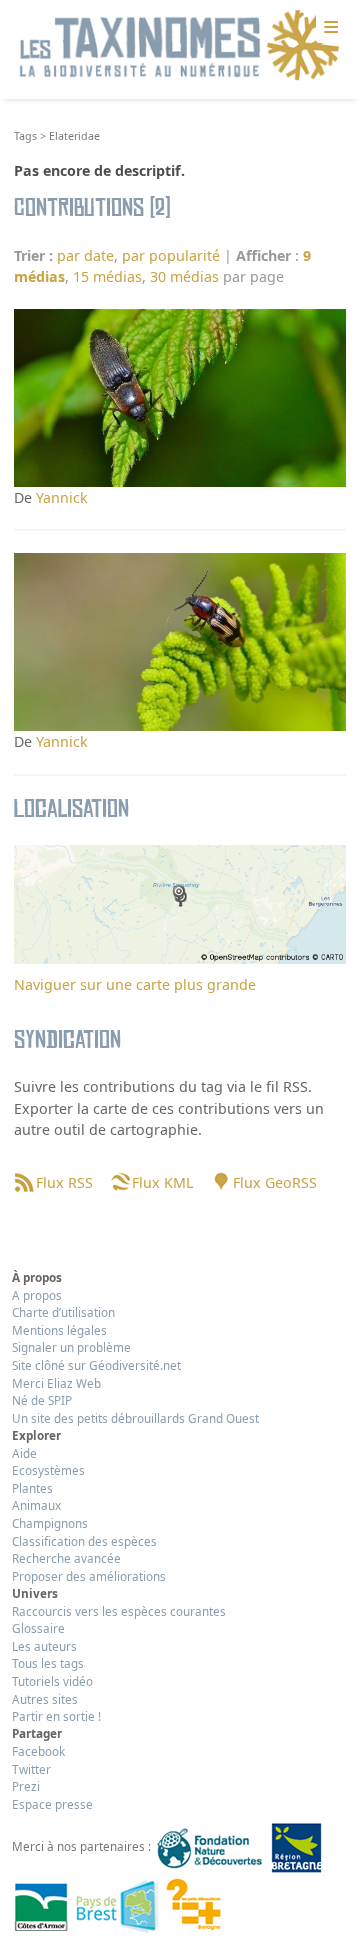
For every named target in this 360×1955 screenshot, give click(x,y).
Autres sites (45, 1699)
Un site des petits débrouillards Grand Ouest (135, 1418)
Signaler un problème (71, 1347)
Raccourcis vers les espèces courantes (119, 1611)
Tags (25, 136)
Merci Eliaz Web (56, 1383)
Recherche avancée (66, 1558)
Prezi (26, 1786)
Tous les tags (48, 1663)
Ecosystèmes (48, 1470)
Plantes (32, 1488)
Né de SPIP (42, 1400)
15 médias (107, 276)
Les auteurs (44, 1646)
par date (85, 255)
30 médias (184, 276)
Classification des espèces (84, 1541)
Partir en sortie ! (56, 1716)
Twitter (31, 1769)
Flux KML (162, 1182)
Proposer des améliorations (89, 1576)
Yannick (62, 497)
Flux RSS (64, 1182)
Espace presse (52, 1804)
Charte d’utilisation (63, 1312)
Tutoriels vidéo (52, 1681)
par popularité (171, 255)
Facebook (38, 1751)
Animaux (36, 1505)
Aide (24, 1453)
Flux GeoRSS (274, 1182)
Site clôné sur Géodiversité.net (96, 1365)
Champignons (50, 1523)
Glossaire (38, 1628)
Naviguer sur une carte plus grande (135, 984)
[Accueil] (180, 46)
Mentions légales (59, 1330)
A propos (37, 1295)
